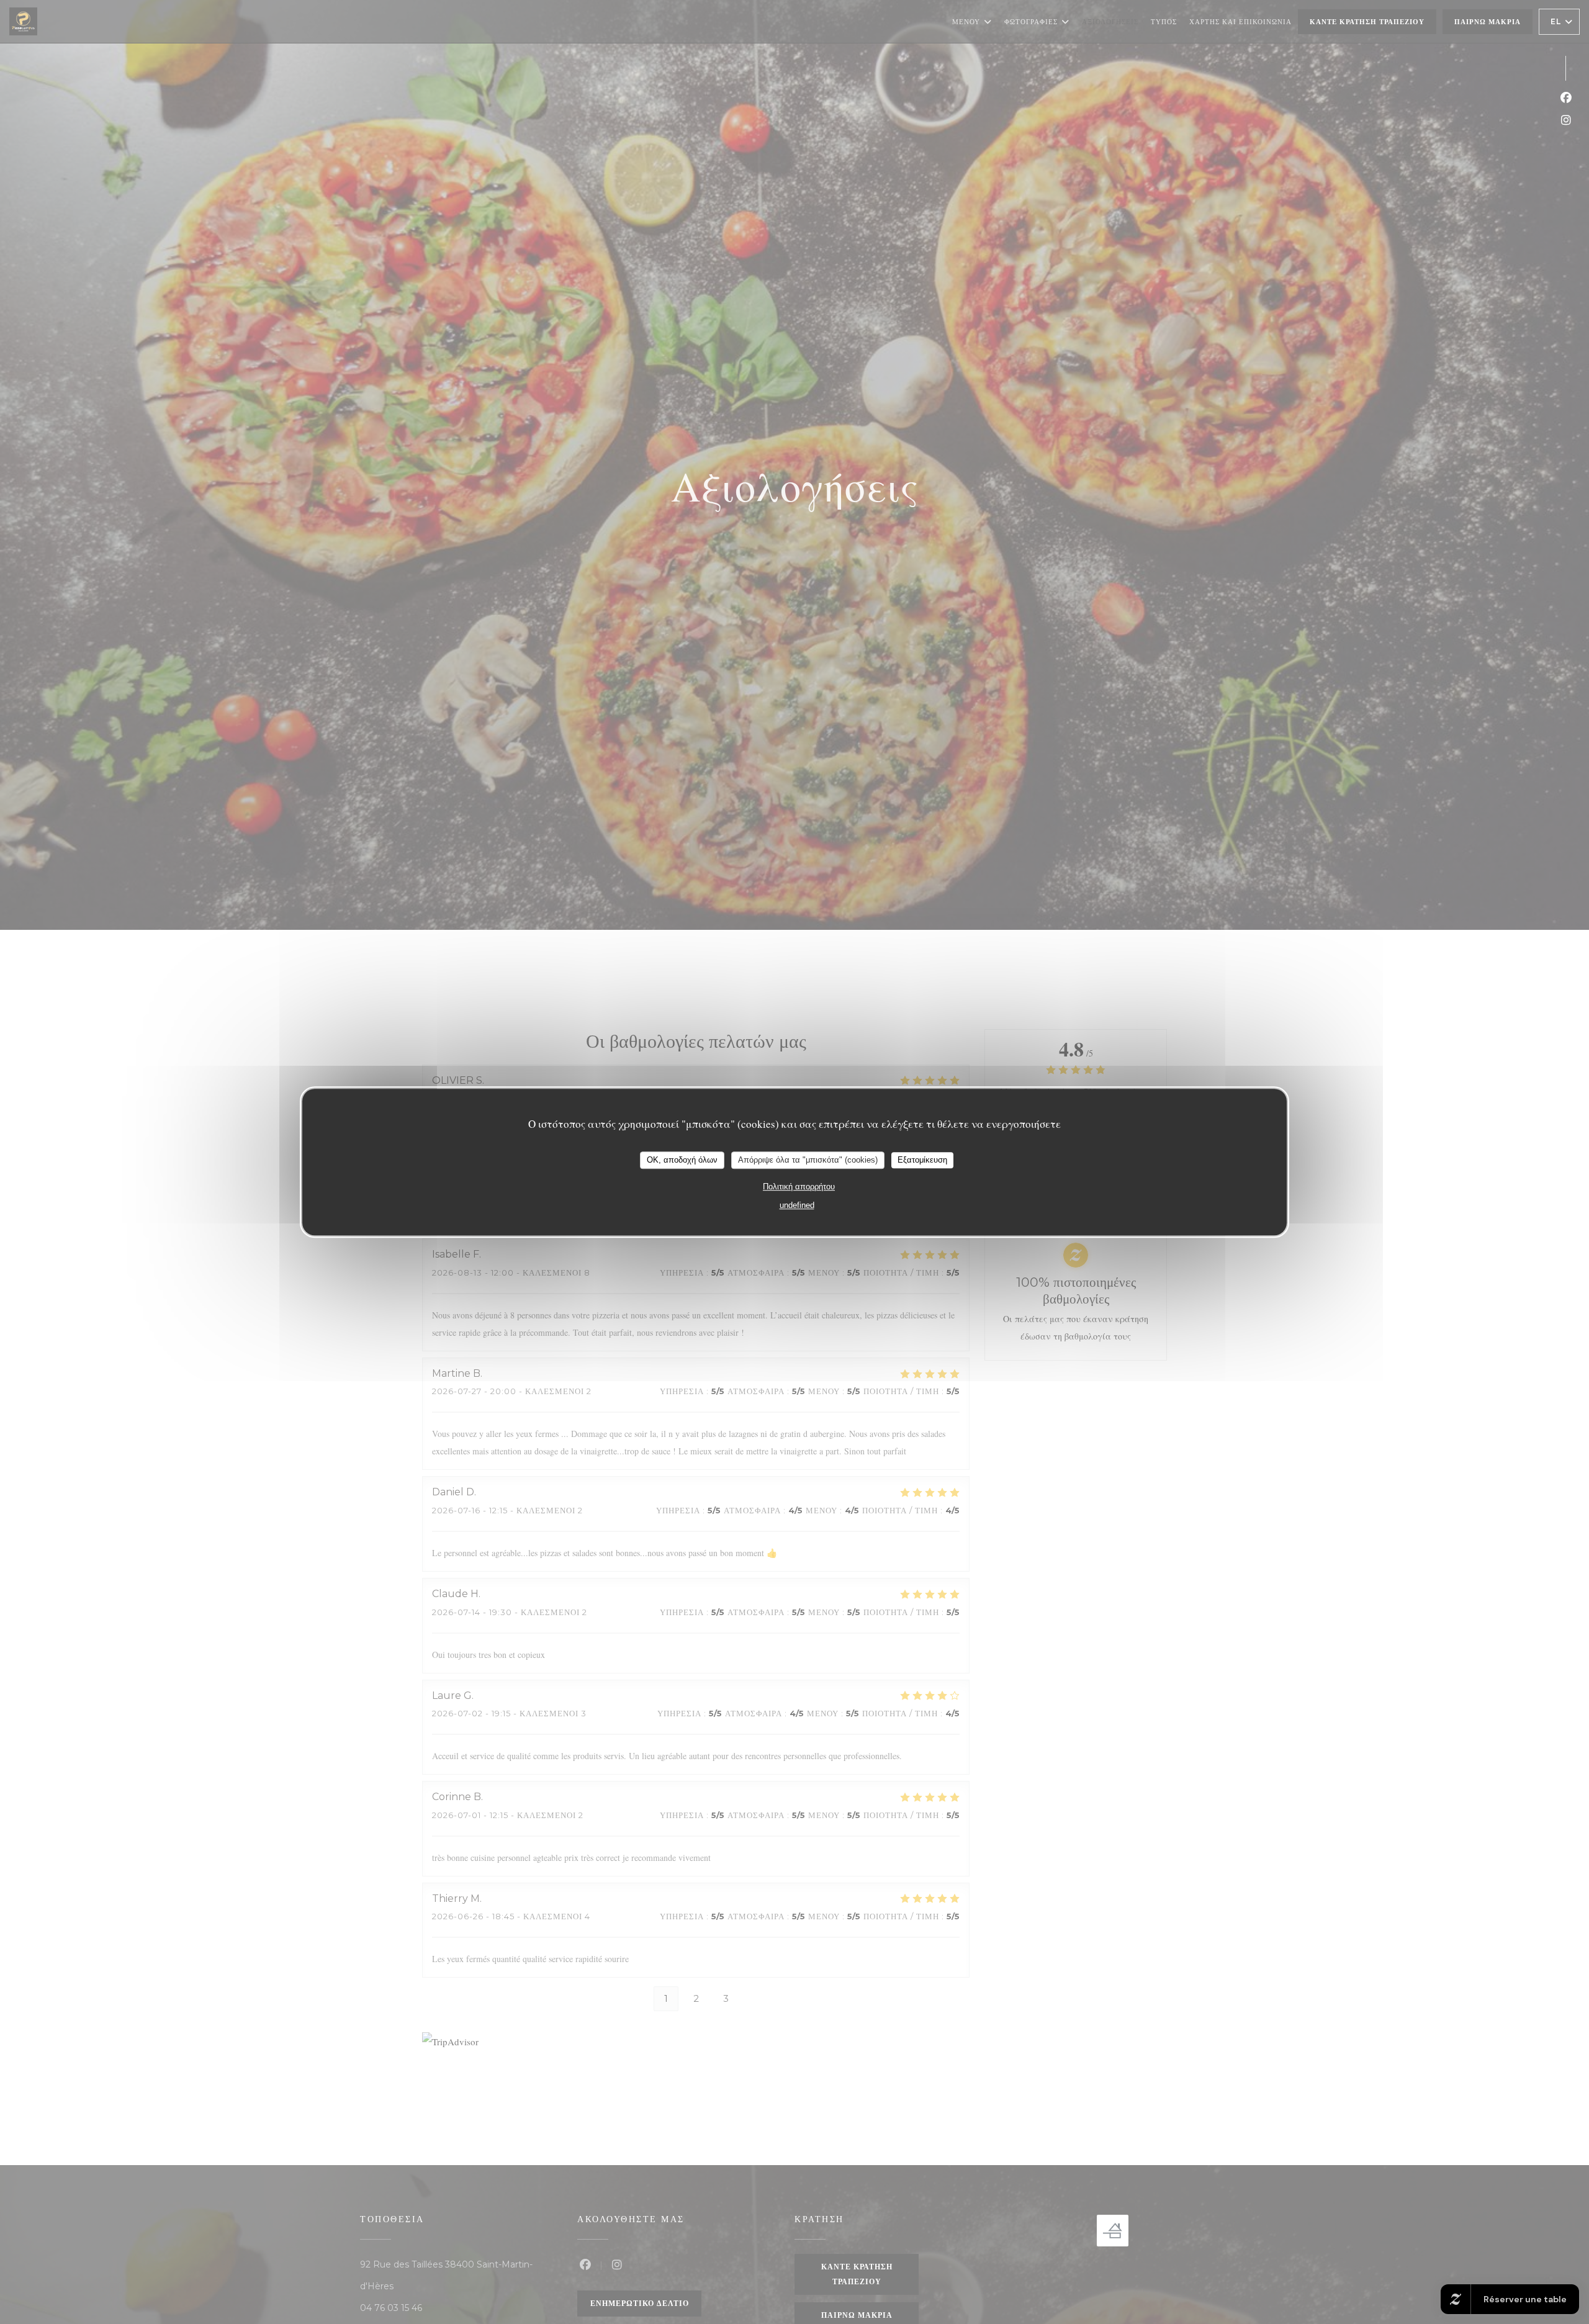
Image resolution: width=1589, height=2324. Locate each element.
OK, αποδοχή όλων (682, 1160)
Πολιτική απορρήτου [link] (799, 1187)
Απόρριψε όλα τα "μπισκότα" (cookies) (808, 1160)
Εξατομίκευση (922, 1160)
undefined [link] (797, 1205)
